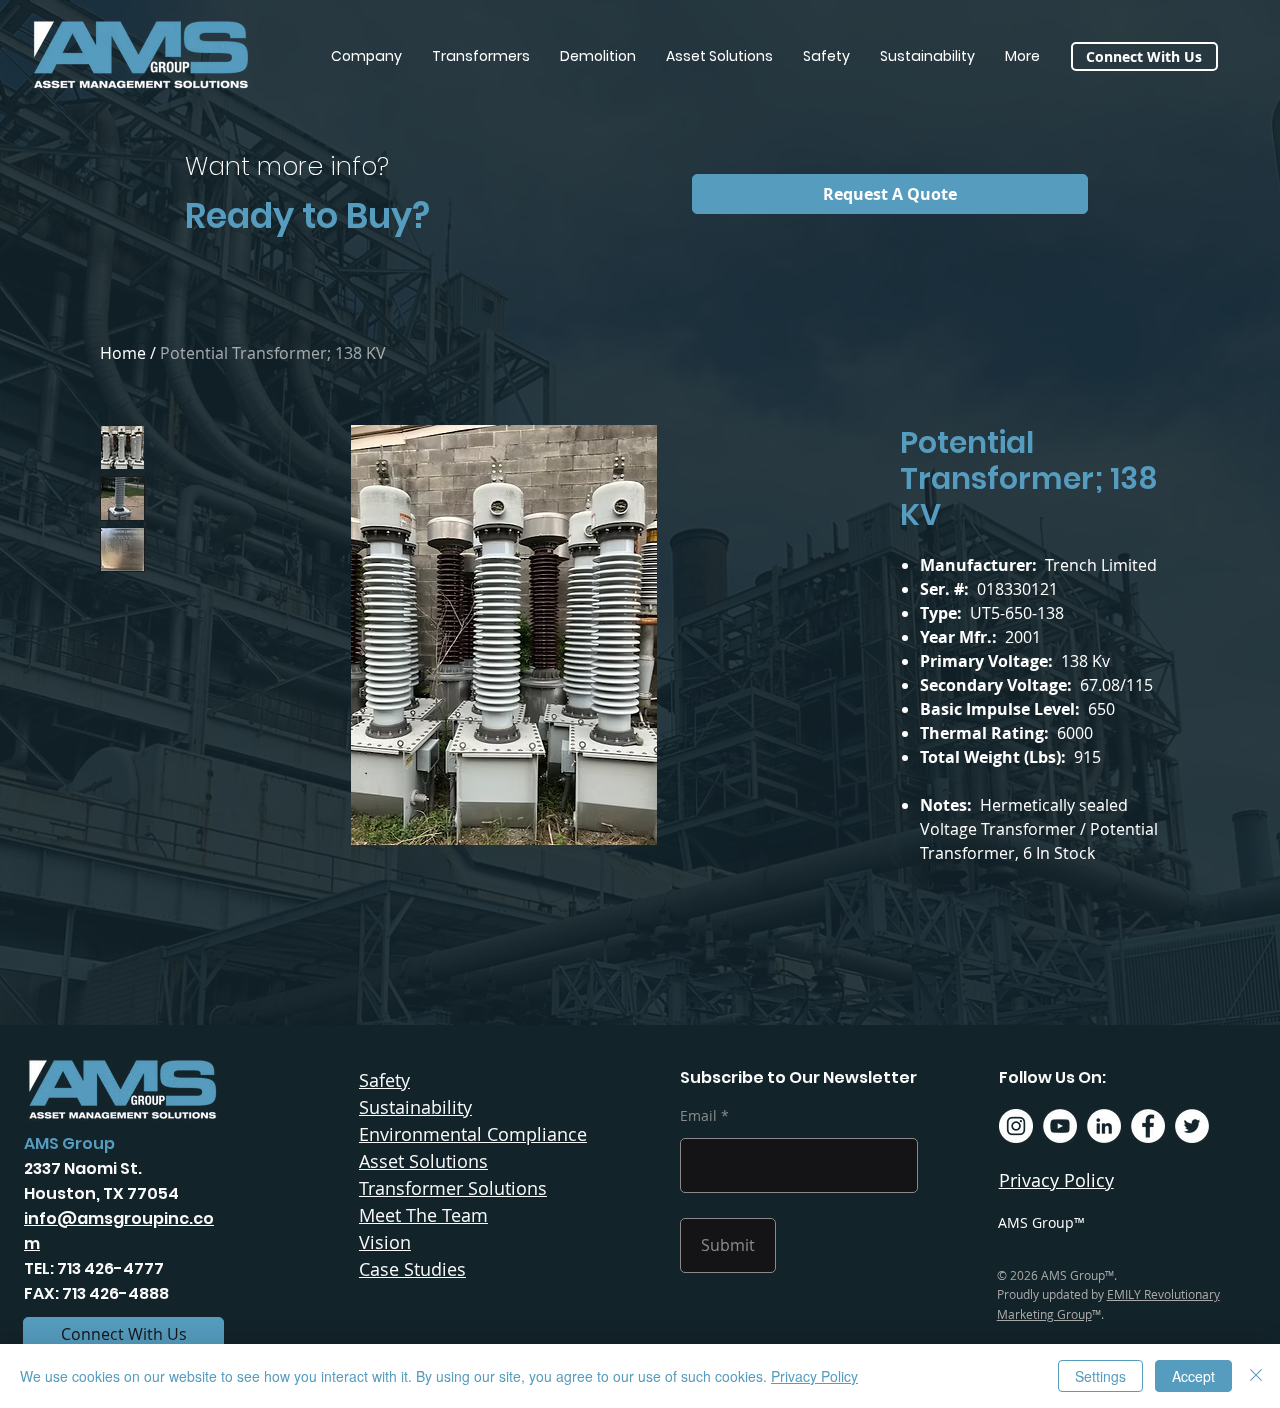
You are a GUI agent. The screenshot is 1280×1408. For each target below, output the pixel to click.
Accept (1193, 1376)
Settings (1100, 1376)
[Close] (1256, 1376)
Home (123, 353)
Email (698, 1116)
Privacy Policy (814, 1376)
